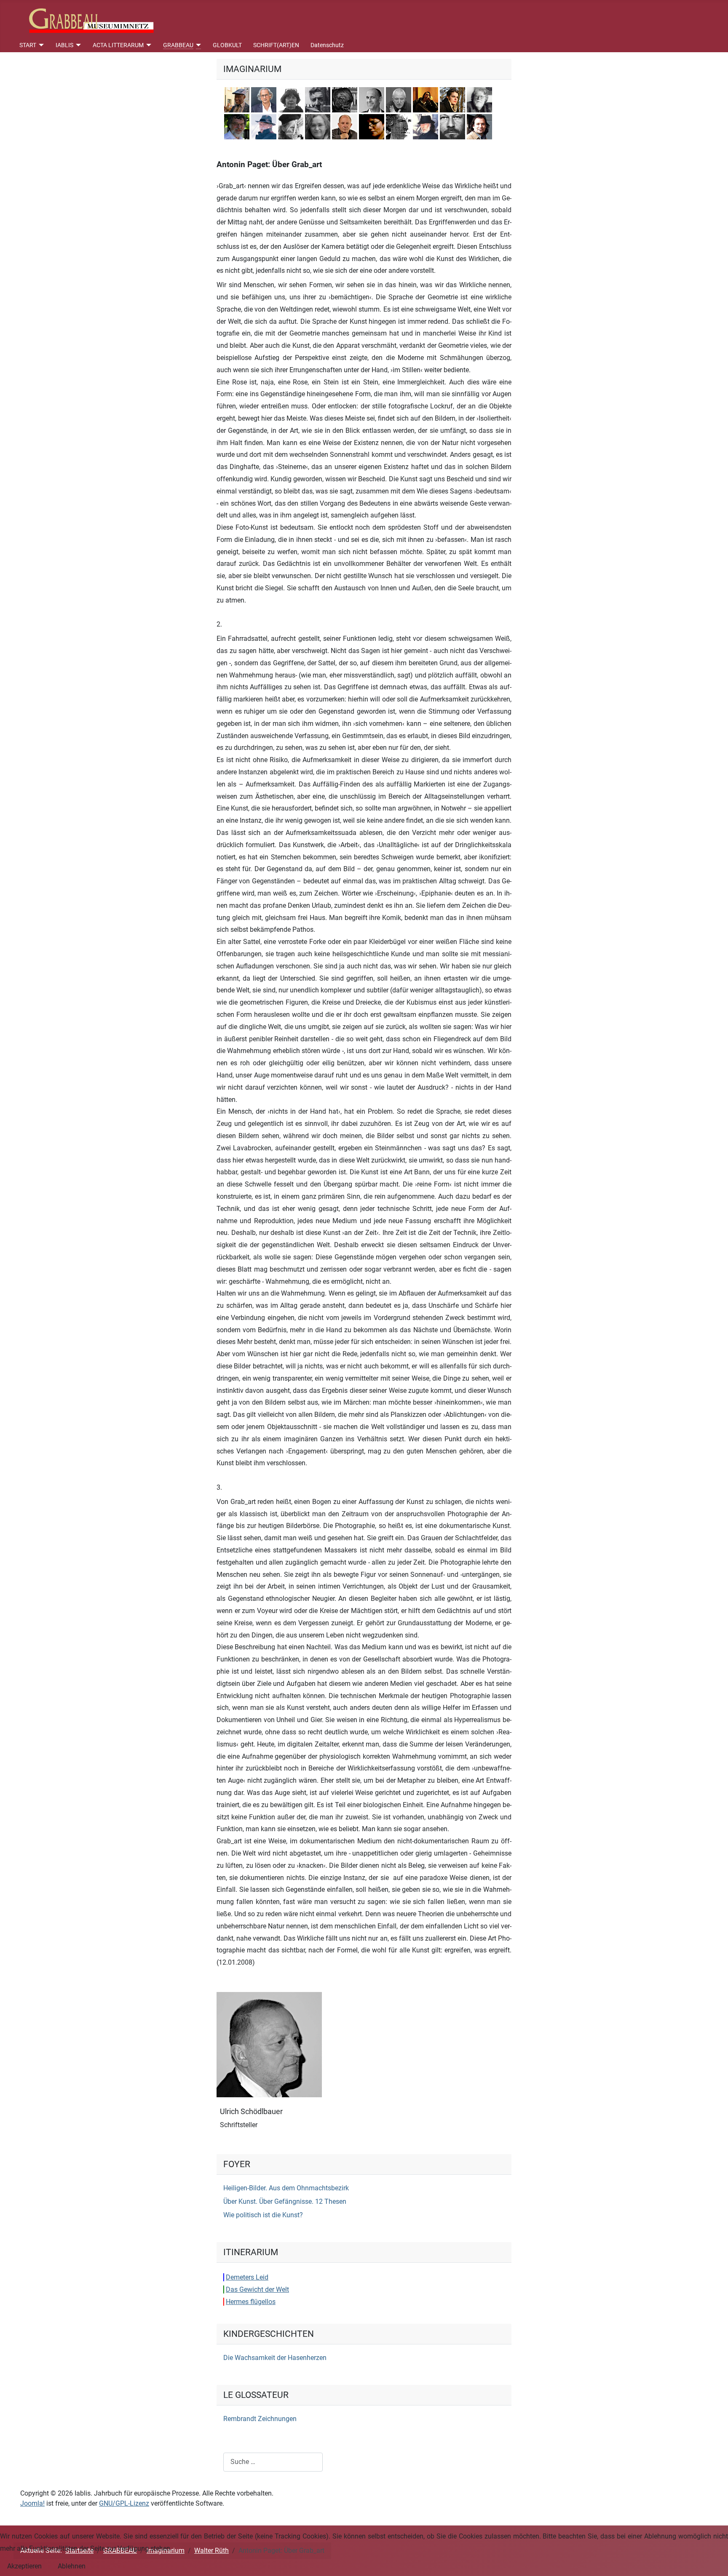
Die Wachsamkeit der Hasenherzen (275, 2358)
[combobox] (273, 2462)
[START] (40, 45)
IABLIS (64, 45)
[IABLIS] (77, 45)
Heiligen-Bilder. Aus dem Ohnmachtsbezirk (286, 2188)
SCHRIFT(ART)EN (276, 45)
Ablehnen (72, 2566)
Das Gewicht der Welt (257, 2289)
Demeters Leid (247, 2277)
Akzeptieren (24, 2566)
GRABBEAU (178, 45)
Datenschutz (327, 45)
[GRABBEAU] (197, 45)
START (28, 45)
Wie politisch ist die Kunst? (263, 2215)
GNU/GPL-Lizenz (124, 2503)
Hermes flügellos (251, 2302)
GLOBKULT (227, 45)
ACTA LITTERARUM (118, 45)
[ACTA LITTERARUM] (148, 45)
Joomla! (32, 2503)
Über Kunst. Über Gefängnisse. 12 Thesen (285, 2201)
